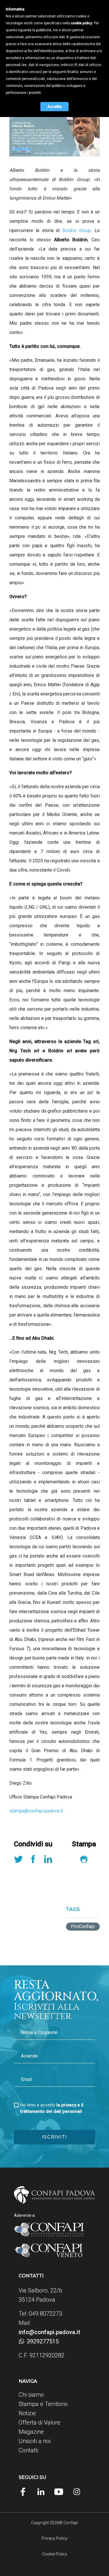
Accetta (54, 107)
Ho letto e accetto (52, 2108)
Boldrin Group (77, 230)
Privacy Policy (54, 2538)
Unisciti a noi (35, 2441)
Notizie (27, 2413)
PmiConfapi (83, 1926)
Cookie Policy (55, 2554)
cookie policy (82, 23)
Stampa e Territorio (43, 2404)
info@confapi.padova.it (49, 2332)
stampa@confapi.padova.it (36, 1811)
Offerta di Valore (40, 2422)
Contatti (28, 2450)
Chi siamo (31, 2395)
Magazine (31, 2432)
